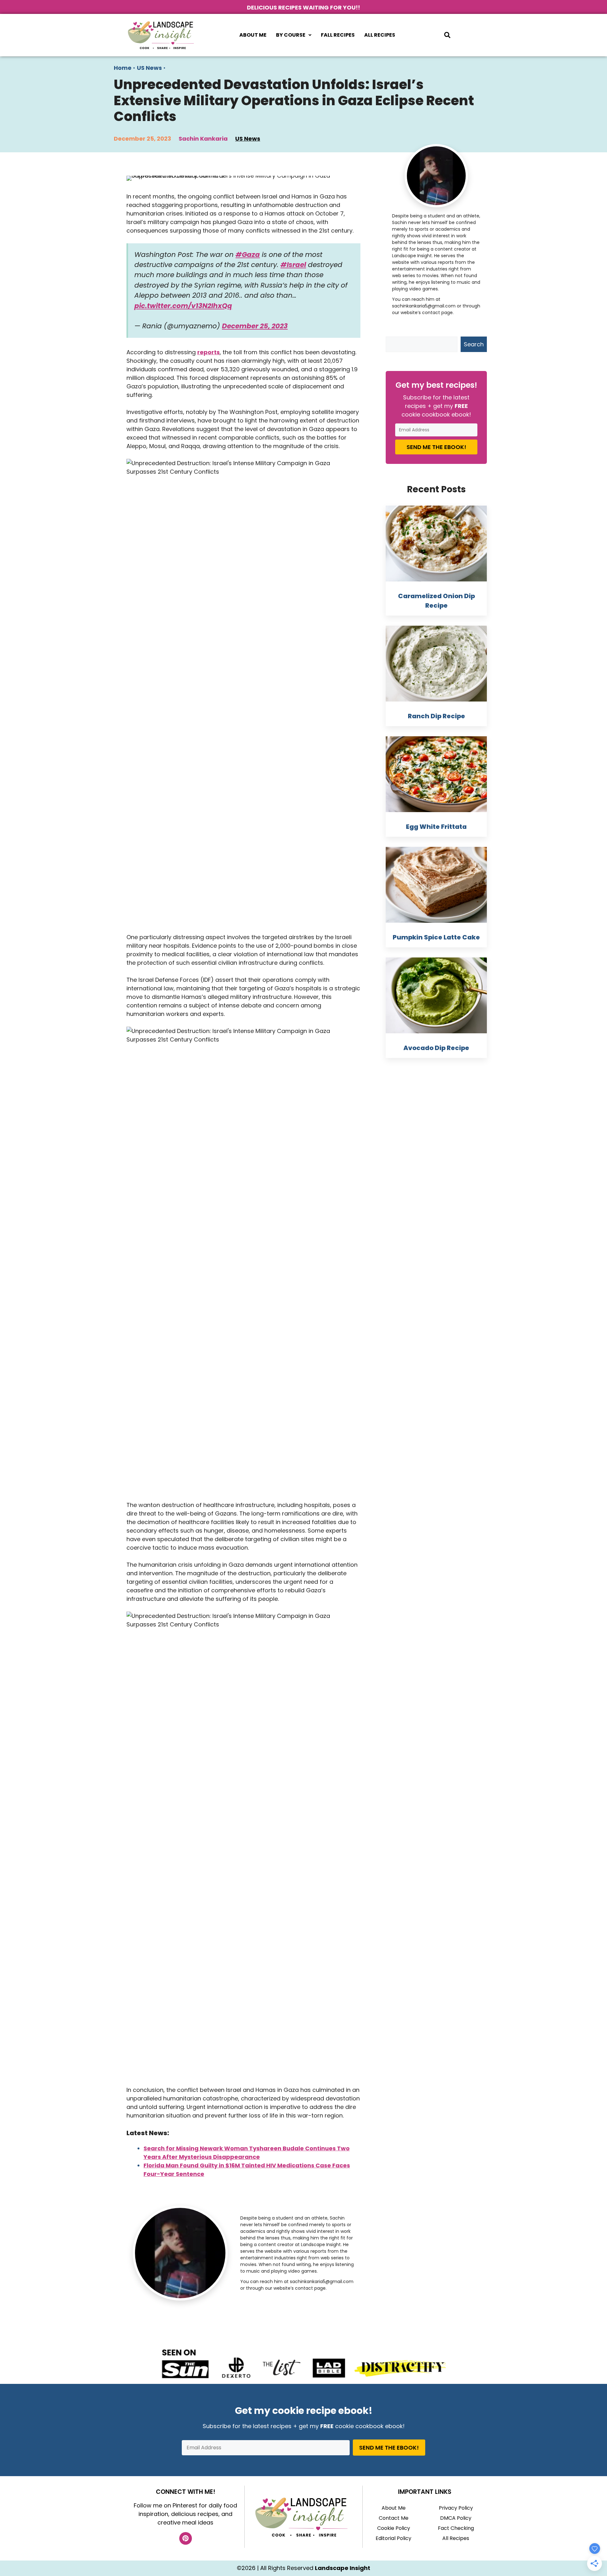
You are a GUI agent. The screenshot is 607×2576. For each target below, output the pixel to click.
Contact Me (394, 2518)
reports (208, 352)
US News (149, 68)
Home (123, 68)
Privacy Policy (456, 2508)
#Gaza (248, 255)
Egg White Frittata (436, 827)
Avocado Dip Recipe (436, 1048)
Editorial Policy (393, 2538)
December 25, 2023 (255, 326)
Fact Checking (456, 2528)
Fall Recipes (338, 35)
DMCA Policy (456, 2518)
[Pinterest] (186, 2538)
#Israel (293, 265)
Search (474, 344)
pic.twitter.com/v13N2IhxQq (183, 306)
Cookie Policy (394, 2528)
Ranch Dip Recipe (436, 716)
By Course (291, 35)
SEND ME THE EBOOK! (436, 447)
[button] (294, 35)
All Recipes (380, 35)
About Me (253, 35)
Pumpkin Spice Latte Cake (436, 937)
